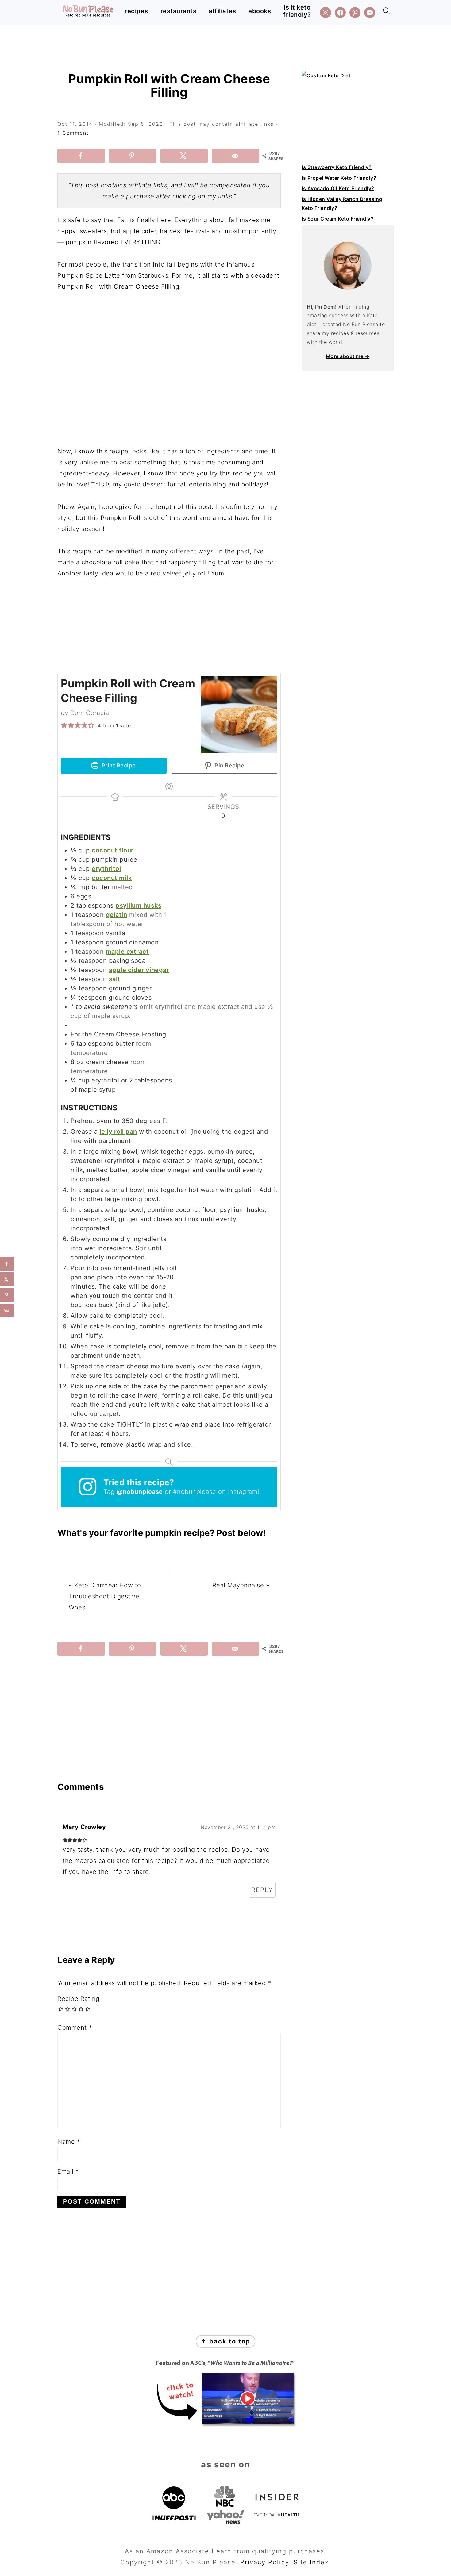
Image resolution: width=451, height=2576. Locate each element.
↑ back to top (225, 2341)
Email (68, 2171)
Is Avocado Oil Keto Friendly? (338, 188)
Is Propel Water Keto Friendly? (339, 178)
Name (69, 2142)
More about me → (348, 356)
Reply (262, 1890)
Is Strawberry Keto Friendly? (337, 167)
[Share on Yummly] (7, 1311)
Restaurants (179, 11)
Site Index (311, 2562)
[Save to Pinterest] (133, 156)
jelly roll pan (118, 1132)
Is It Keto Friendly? (297, 11)
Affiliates (222, 11)
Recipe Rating (79, 1999)
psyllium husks (138, 905)
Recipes (136, 11)
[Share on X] (184, 156)
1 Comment (73, 133)
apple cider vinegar (139, 970)
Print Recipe (118, 765)
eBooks (260, 11)
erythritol (106, 869)
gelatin (117, 915)
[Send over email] (235, 156)
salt (115, 979)
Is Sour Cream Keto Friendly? (337, 219)
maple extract (127, 952)
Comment (75, 2028)
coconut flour (113, 850)
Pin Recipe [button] (229, 765)
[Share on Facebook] (81, 156)
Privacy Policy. (266, 2562)
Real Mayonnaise (238, 1585)
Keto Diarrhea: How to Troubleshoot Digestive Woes (105, 1596)
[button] (64, 725)
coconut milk (112, 878)
